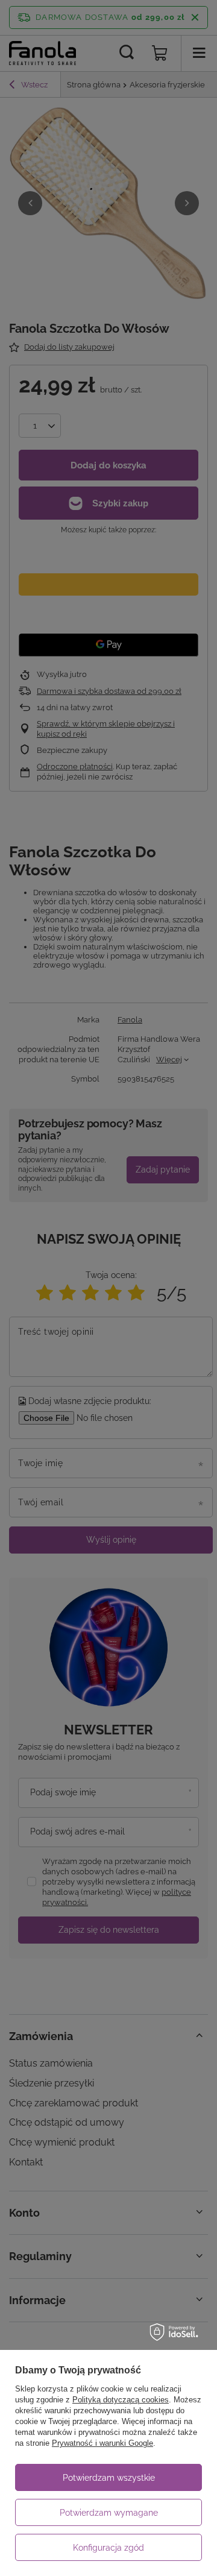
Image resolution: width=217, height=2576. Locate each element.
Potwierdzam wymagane (109, 2513)
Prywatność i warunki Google (102, 2443)
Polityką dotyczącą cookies (121, 2400)
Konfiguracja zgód (108, 2548)
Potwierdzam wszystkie (109, 2478)
